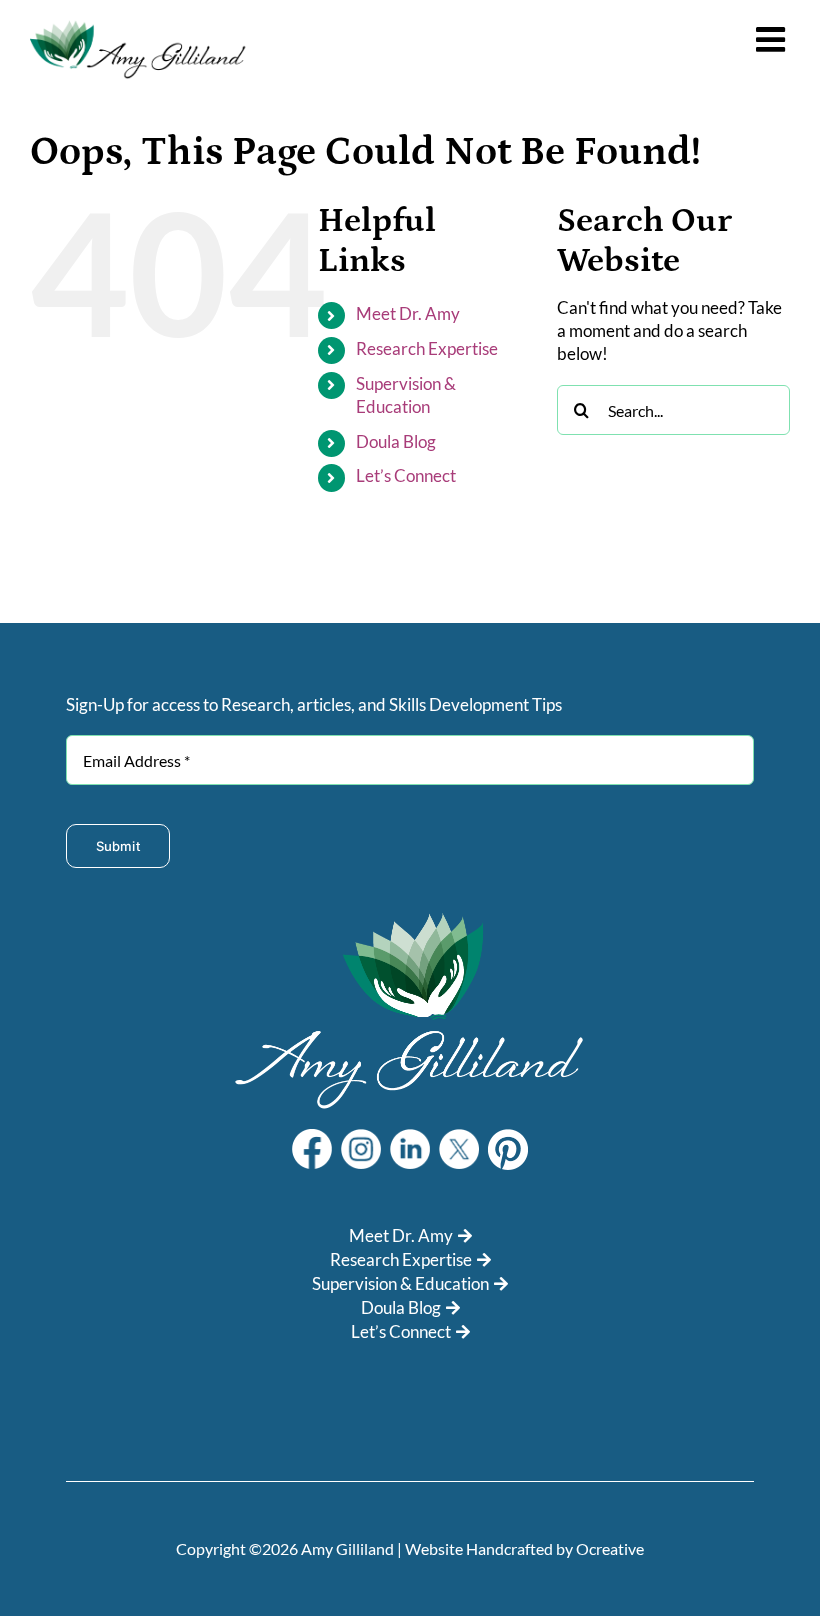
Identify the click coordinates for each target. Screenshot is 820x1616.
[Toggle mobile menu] (773, 39)
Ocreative (610, 1548)
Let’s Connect (406, 475)
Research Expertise (427, 348)
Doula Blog (396, 441)
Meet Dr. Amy (408, 313)
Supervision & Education (400, 1283)
